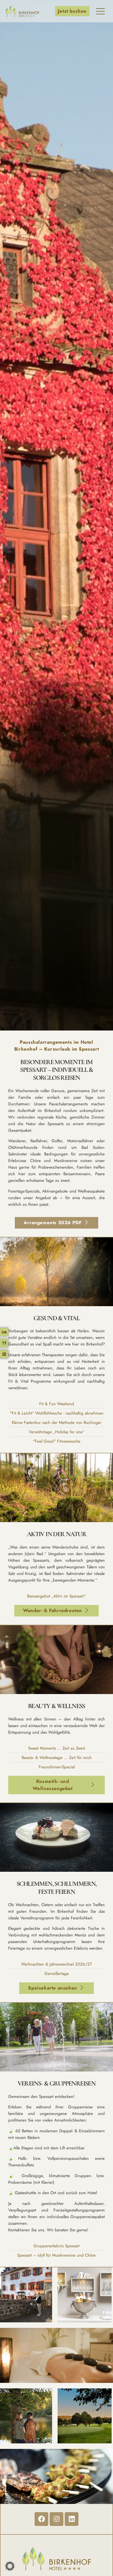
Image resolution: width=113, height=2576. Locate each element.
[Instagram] (56, 2519)
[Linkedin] (72, 2519)
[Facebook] (41, 2519)
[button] (10, 2566)
